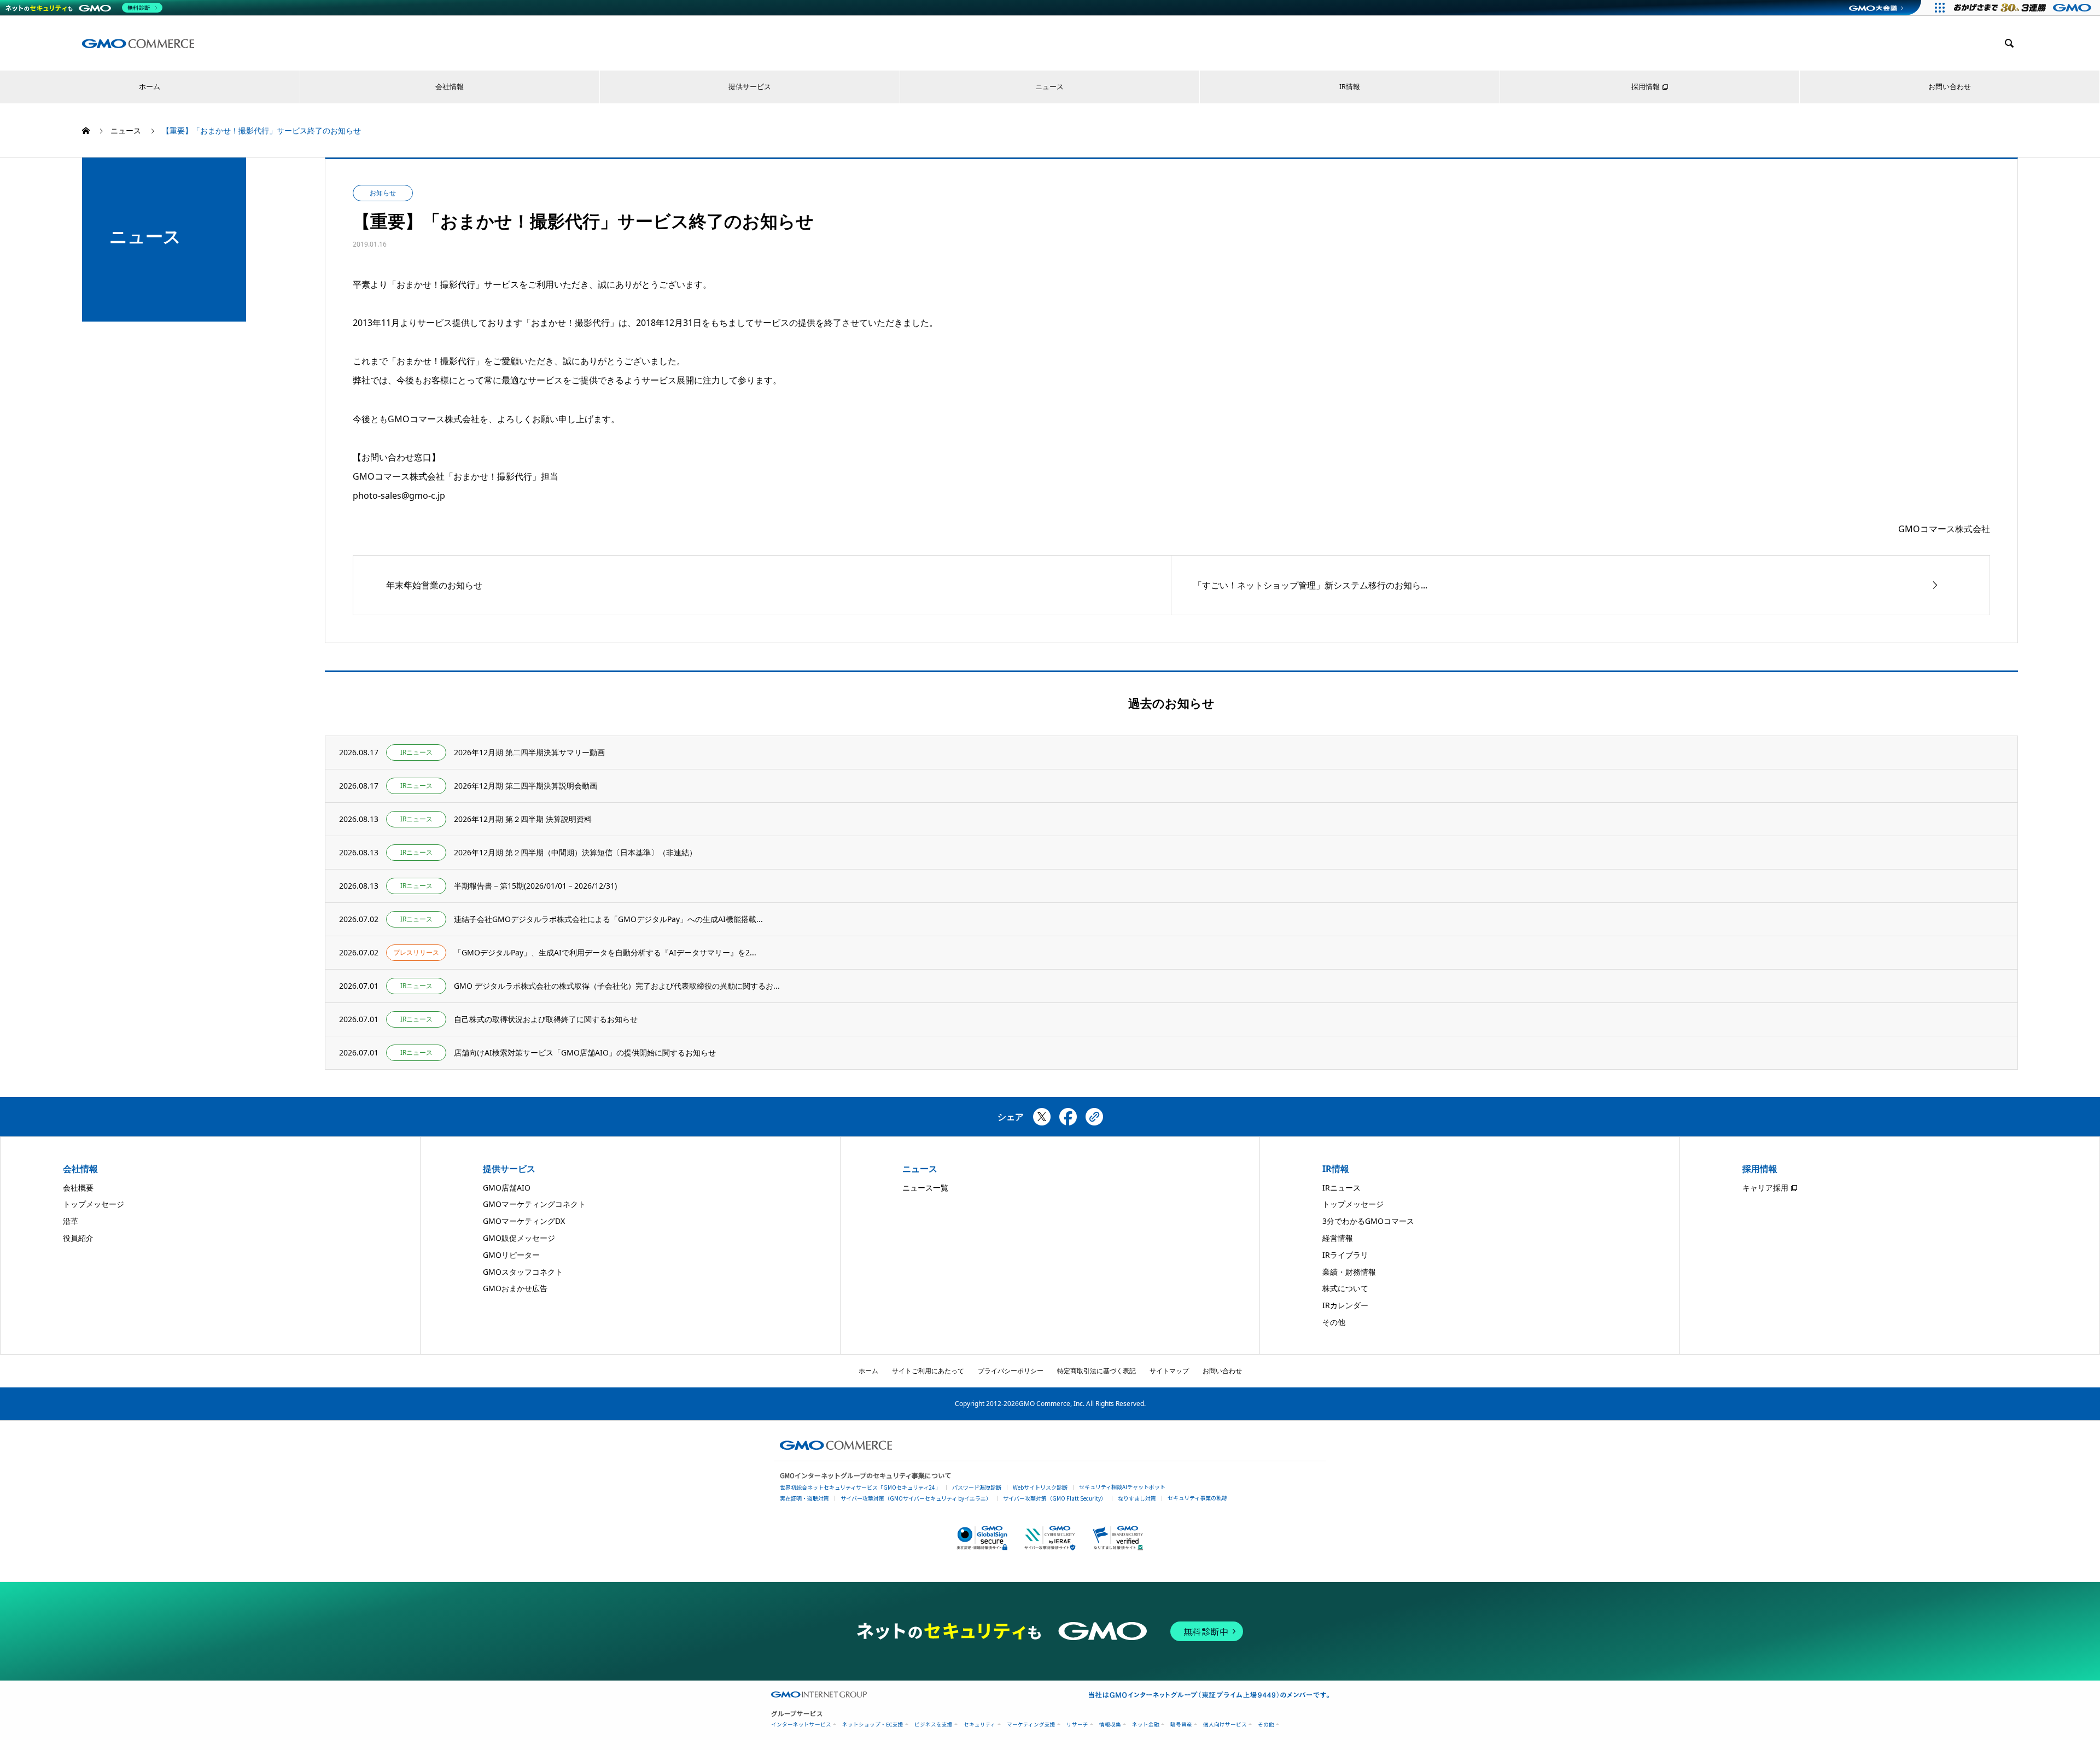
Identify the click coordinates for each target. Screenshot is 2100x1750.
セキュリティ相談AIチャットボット (1122, 1487)
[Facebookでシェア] (1068, 1121)
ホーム (150, 87)
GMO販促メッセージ (519, 1238)
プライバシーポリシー (1011, 1371)
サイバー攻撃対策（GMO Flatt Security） (1055, 1498)
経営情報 (1338, 1238)
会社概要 (78, 1188)
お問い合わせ (1950, 87)
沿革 (71, 1221)
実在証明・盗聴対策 (804, 1498)
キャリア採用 (1765, 1188)
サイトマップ (1169, 1371)
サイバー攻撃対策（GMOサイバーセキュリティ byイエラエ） (916, 1498)
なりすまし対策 (1137, 1498)
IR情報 (1350, 87)
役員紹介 (78, 1238)
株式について (1345, 1288)
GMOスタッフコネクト (523, 1272)
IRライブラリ (1345, 1255)
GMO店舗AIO (507, 1188)
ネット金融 (1146, 1725)
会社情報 (450, 87)
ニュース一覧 (925, 1188)
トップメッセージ (94, 1204)
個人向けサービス (1225, 1725)
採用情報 (1646, 87)
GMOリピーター (511, 1255)
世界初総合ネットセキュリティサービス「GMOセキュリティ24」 (860, 1487)
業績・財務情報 (1349, 1272)
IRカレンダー (1345, 1305)
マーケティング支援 (1031, 1725)
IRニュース (1341, 1188)
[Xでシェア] (1042, 1121)
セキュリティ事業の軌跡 (1197, 1498)
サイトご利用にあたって (928, 1371)
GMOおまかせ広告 (515, 1288)
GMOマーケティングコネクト (534, 1204)
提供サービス (750, 87)
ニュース (1049, 87)
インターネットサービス (801, 1725)
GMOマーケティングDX (524, 1221)
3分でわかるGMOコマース (1368, 1221)
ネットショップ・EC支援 (873, 1725)
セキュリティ (980, 1725)
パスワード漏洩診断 (977, 1487)
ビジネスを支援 (934, 1725)
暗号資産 (1181, 1725)
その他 (1334, 1322)
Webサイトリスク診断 (1040, 1487)
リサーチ (1077, 1725)
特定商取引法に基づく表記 (1096, 1371)
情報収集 (1110, 1725)
